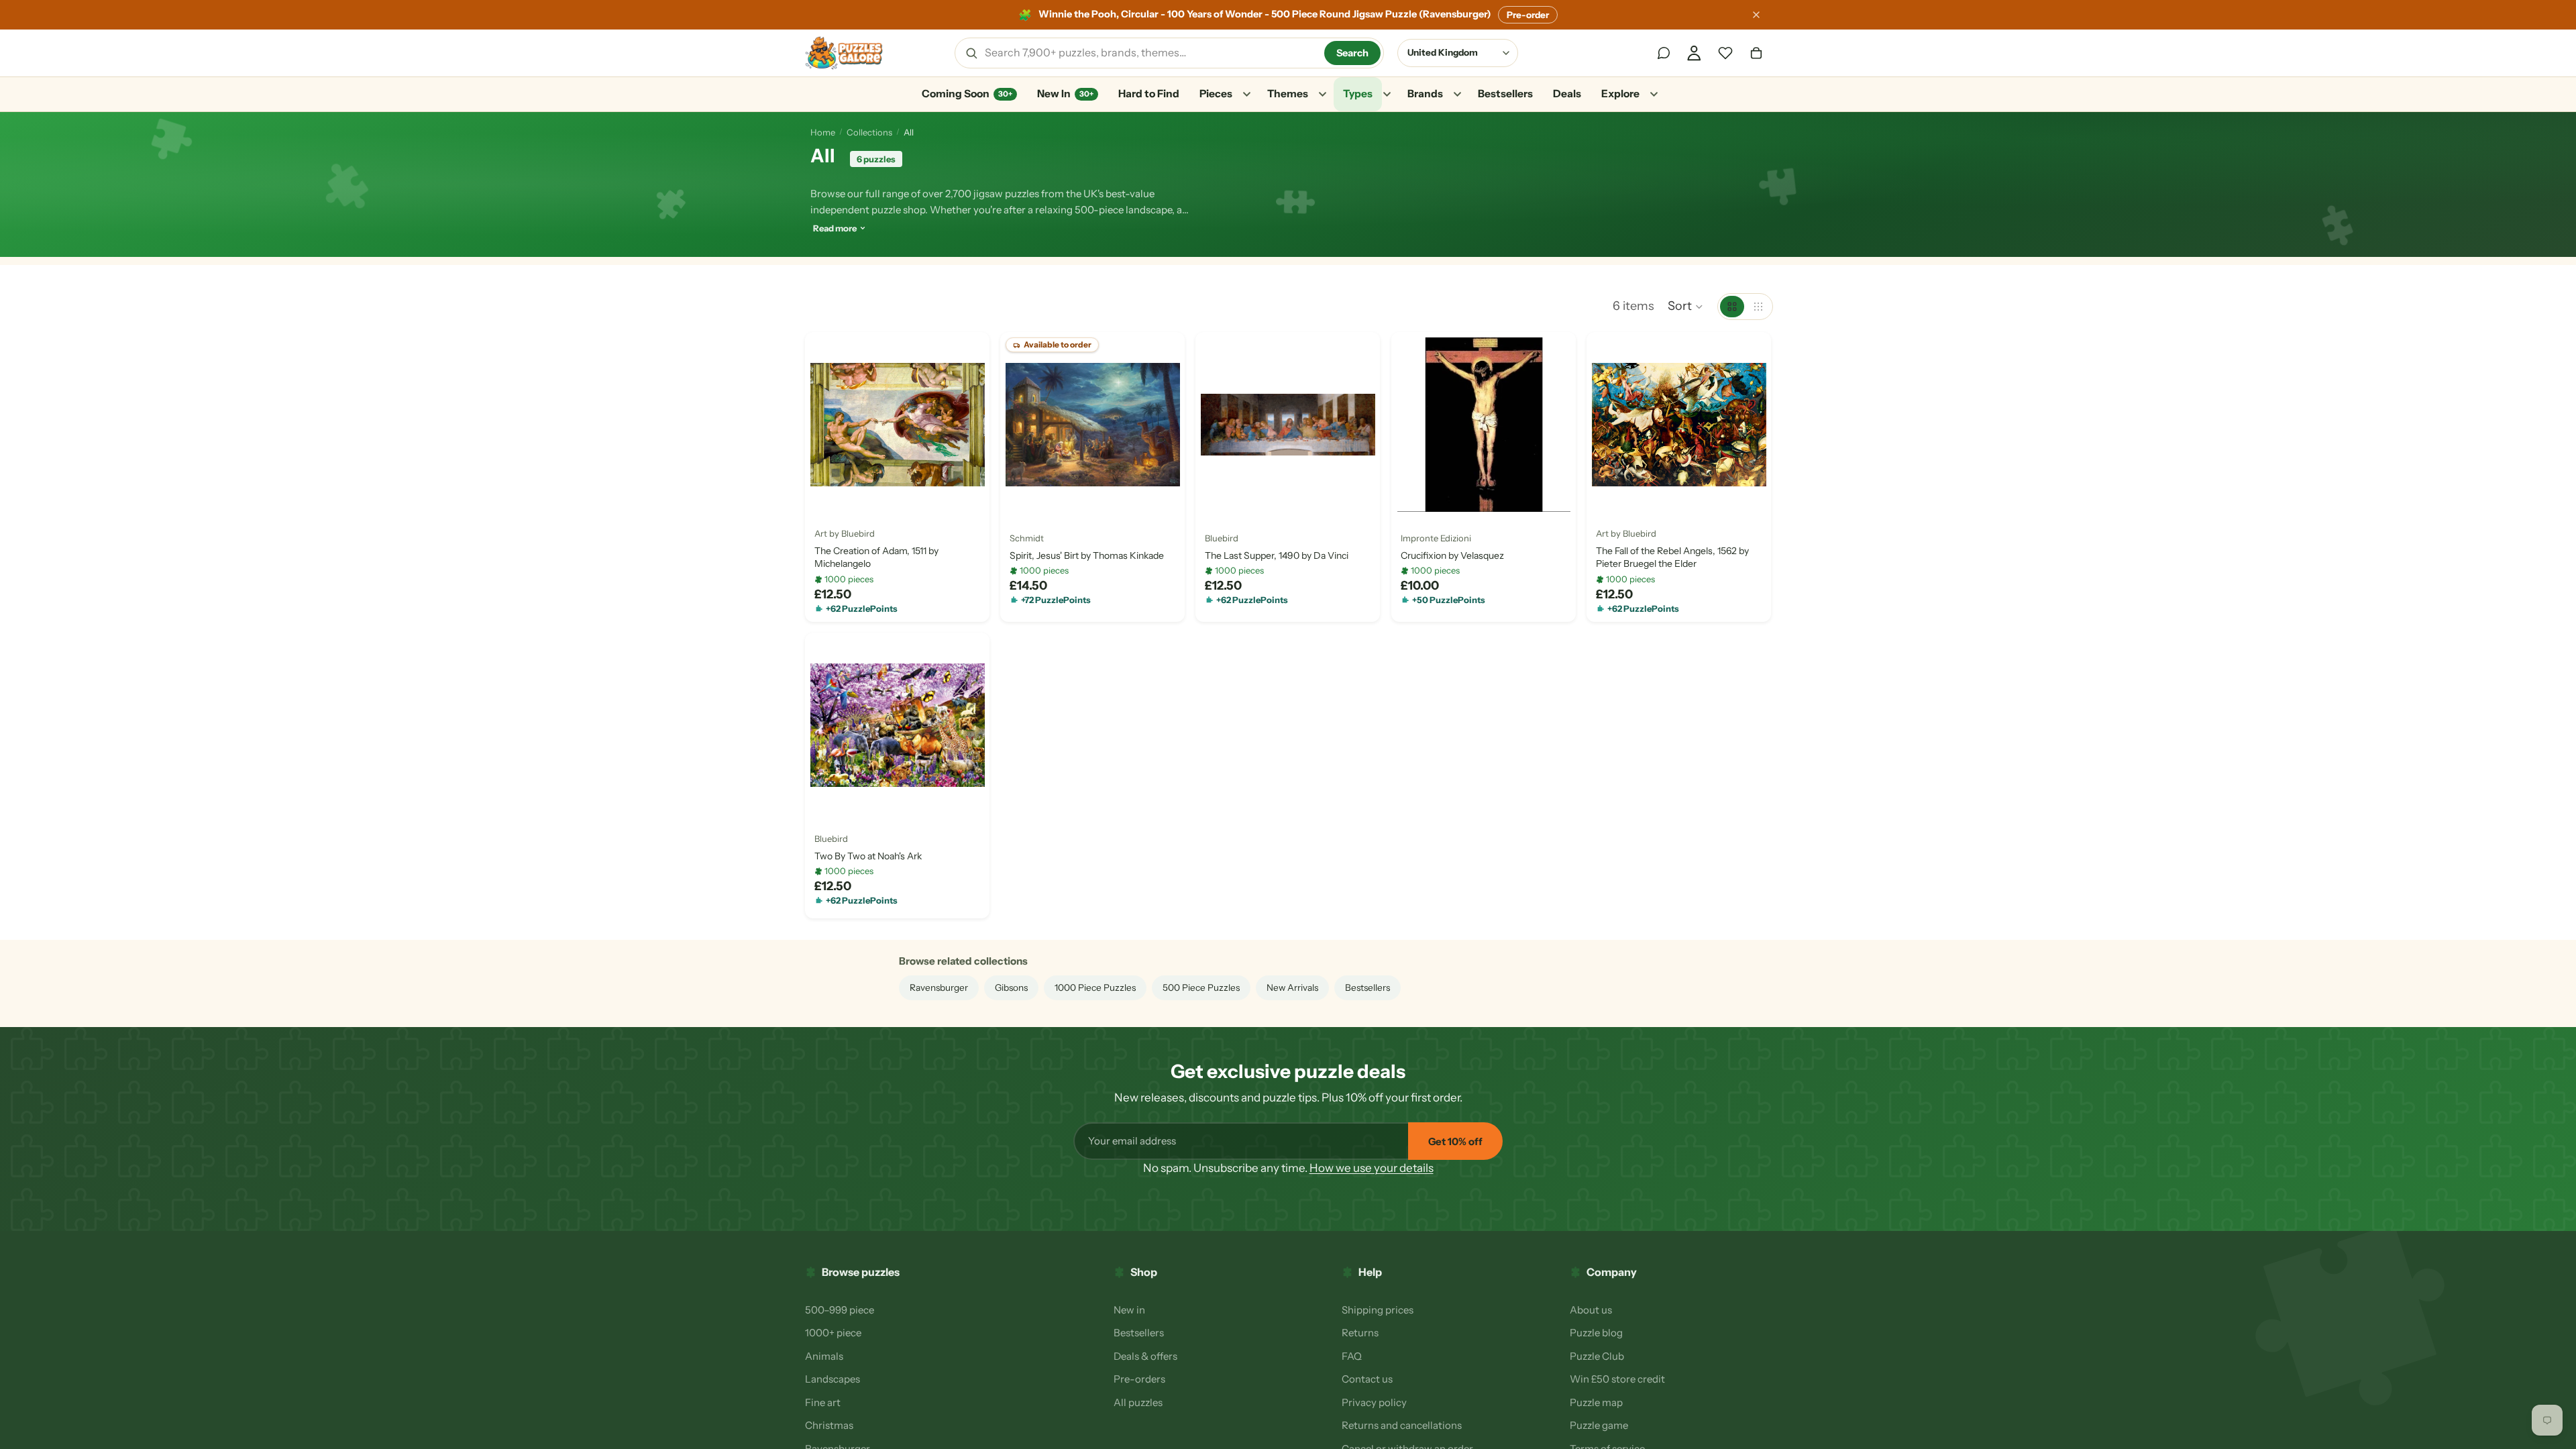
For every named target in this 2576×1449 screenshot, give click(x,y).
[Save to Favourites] (826, 496)
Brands (1425, 94)
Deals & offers (1145, 1356)
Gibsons (1011, 987)
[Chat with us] (1664, 53)
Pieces (1216, 94)
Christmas (829, 1425)
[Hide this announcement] (1756, 15)
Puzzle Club (1597, 1356)
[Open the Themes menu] (1322, 95)
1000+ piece (833, 1333)
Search (1352, 53)
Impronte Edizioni (1436, 537)
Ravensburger (939, 987)
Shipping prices (1378, 1310)
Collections (869, 132)
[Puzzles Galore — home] (844, 53)
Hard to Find (1149, 94)
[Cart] (1756, 53)
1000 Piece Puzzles (1095, 987)
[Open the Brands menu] (1457, 95)
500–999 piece (840, 1310)
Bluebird (1222, 537)
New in (1129, 1310)
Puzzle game (1599, 1425)
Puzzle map (1596, 1402)
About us (1591, 1310)
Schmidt (1027, 537)
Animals (824, 1356)
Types (1358, 94)
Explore (1620, 94)
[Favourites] (1725, 53)
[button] (1686, 307)
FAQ (1352, 1356)
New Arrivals (1292, 987)
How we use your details (1372, 1168)
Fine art (823, 1402)
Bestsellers (1505, 94)
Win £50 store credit (1617, 1379)
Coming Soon (967, 94)
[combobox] (1150, 53)
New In (1065, 94)
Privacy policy (1374, 1402)
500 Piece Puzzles (1201, 987)
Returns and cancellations (1402, 1425)
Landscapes (833, 1379)
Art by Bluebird (845, 533)
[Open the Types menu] (1387, 95)
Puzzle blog (1596, 1333)
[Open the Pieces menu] (1246, 95)
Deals (1567, 94)
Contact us (1367, 1379)
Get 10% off (1455, 1141)
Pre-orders (1139, 1379)
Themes (1288, 94)
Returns (1360, 1333)
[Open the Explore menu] (1654, 95)
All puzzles (1138, 1402)
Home (823, 132)
